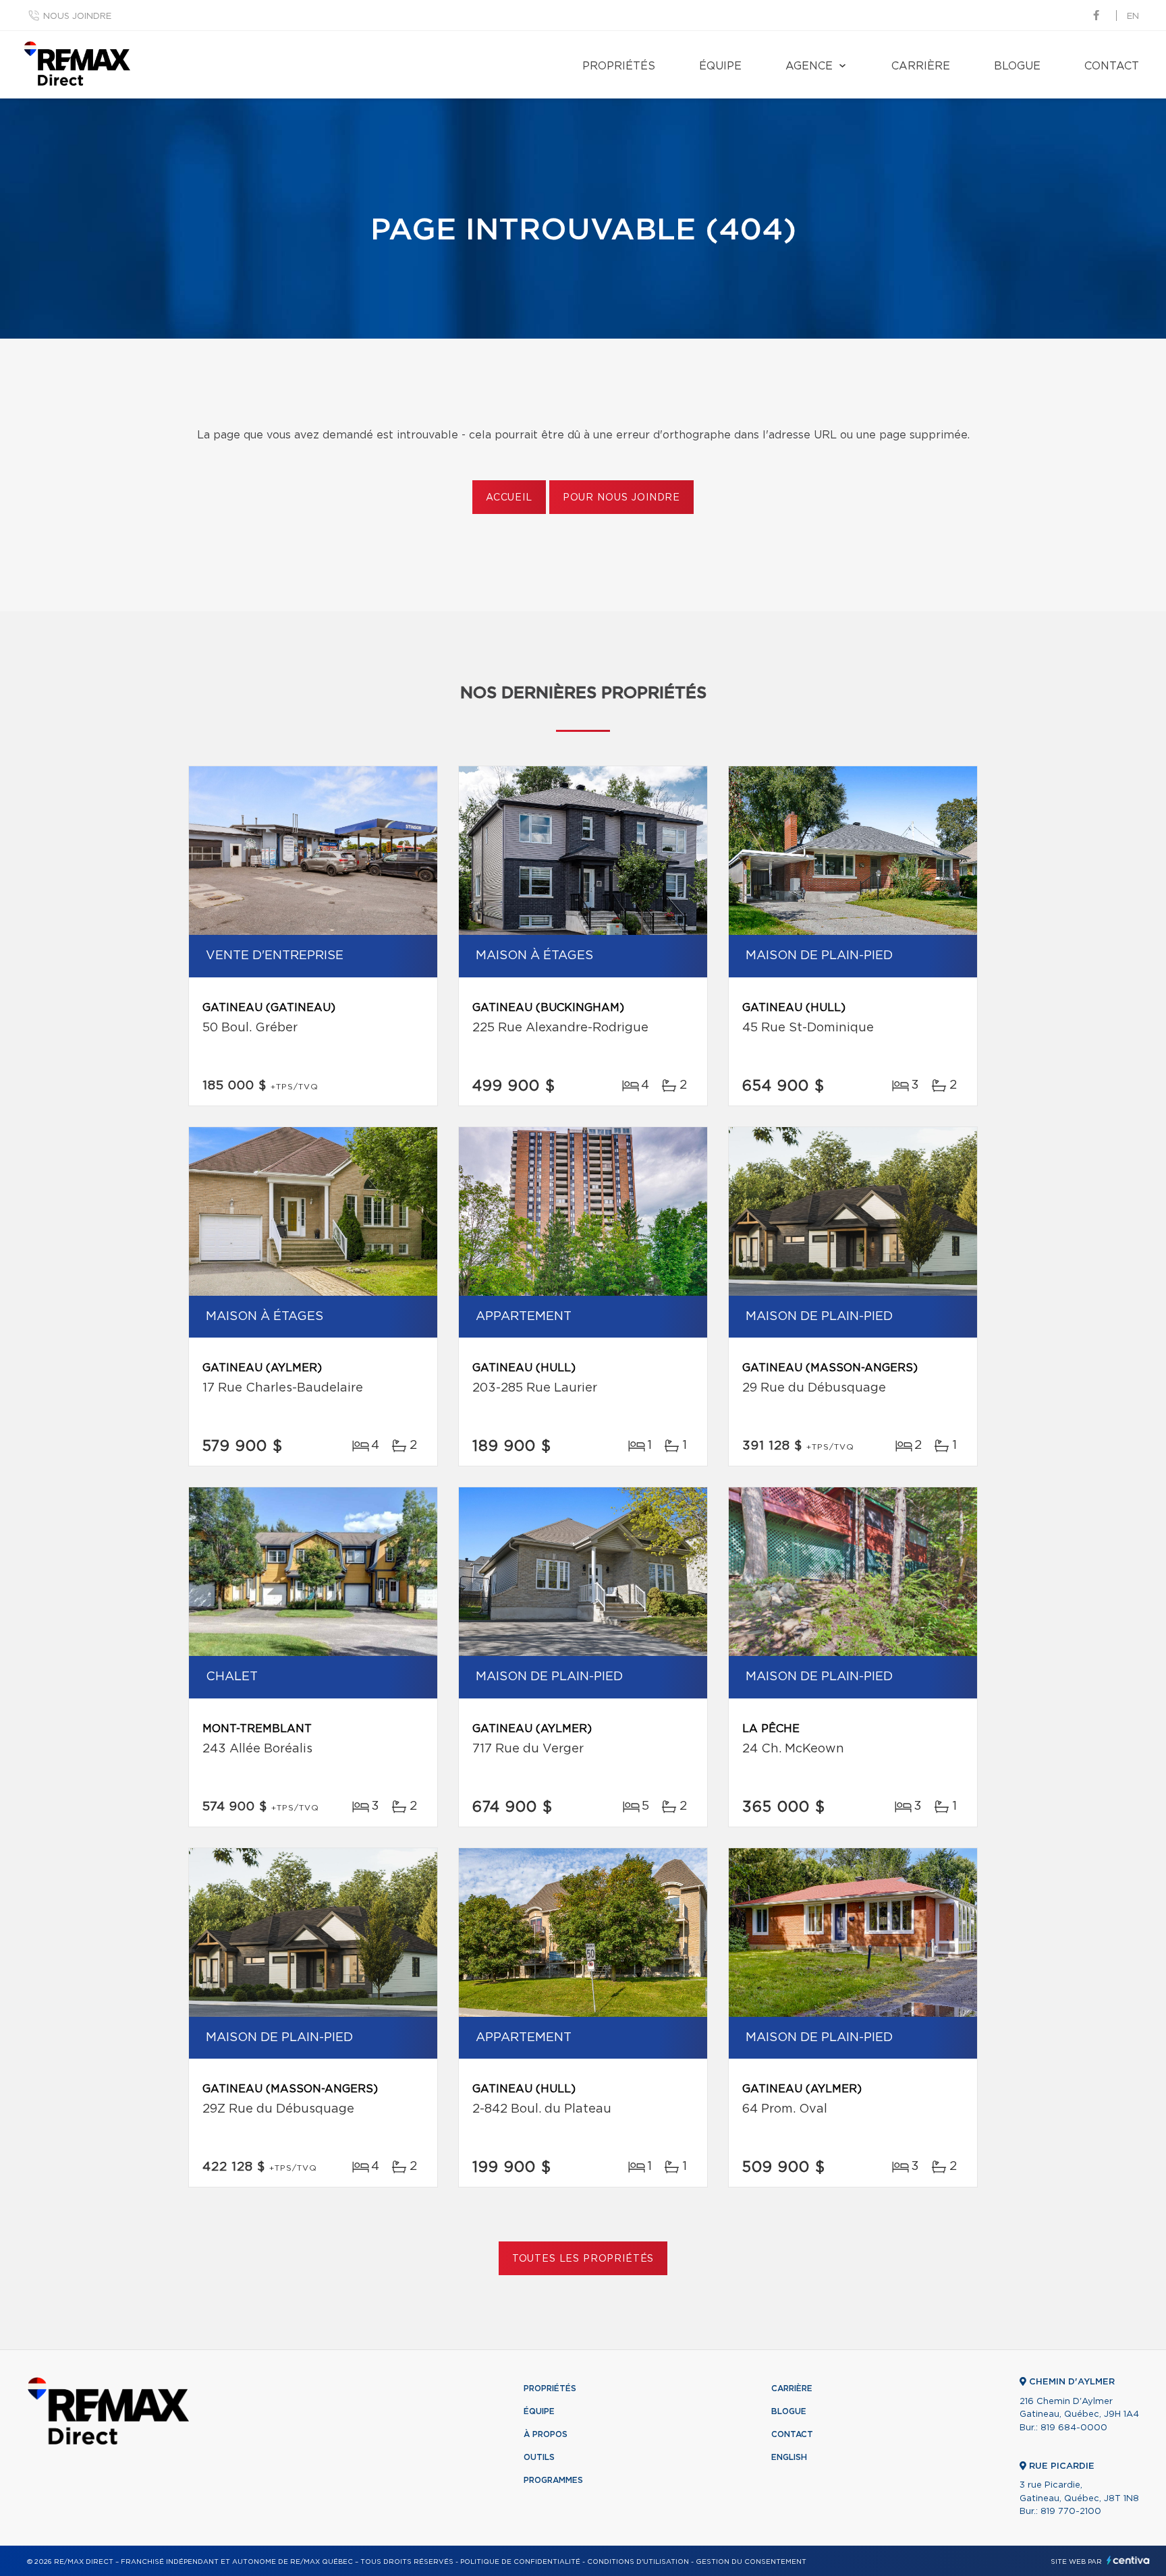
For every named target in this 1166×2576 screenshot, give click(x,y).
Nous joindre (77, 17)
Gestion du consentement (751, 2562)
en (1133, 17)
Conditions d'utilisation (638, 2562)
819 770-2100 (1071, 2512)
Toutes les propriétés (583, 2259)
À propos (546, 2434)
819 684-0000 (1074, 2428)
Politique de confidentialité (520, 2562)
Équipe (720, 66)
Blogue (1017, 66)
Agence (809, 66)
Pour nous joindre (621, 498)
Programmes (553, 2480)
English (789, 2457)
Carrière (921, 66)
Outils (539, 2457)
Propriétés (619, 66)
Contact (1112, 66)
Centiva (1128, 2560)
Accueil (509, 498)
